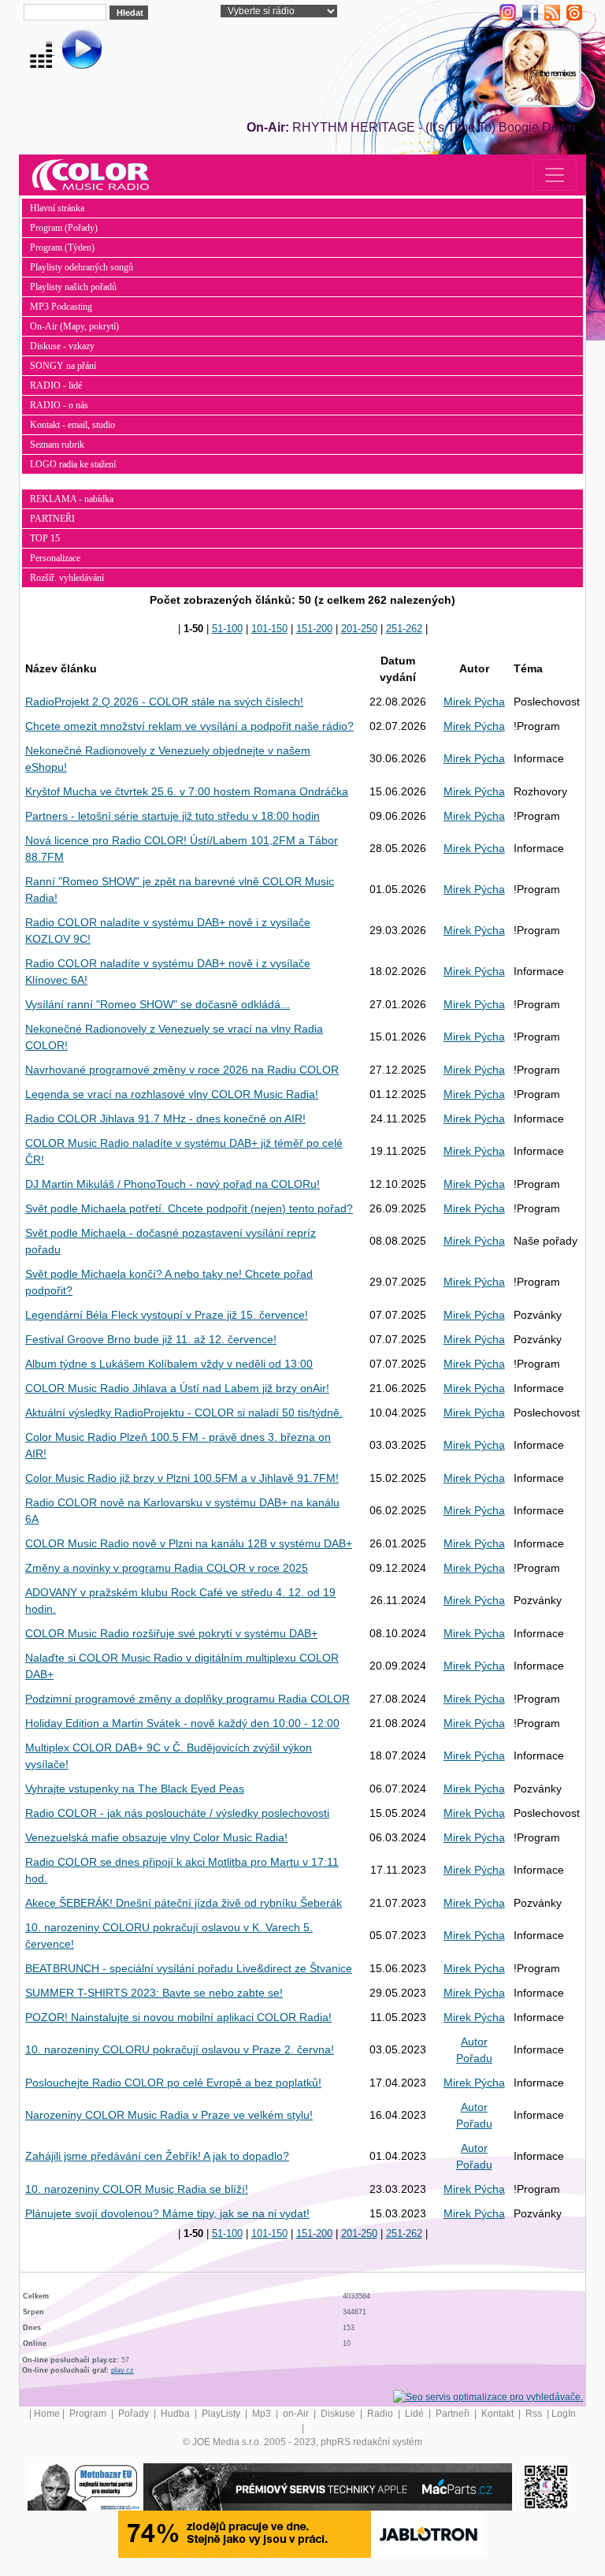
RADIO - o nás (59, 405)
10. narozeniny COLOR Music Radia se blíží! (137, 2189)
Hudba (176, 2414)
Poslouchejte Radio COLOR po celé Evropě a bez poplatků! (173, 2083)
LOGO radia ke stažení (73, 464)
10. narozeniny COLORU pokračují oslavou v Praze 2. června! (180, 2049)
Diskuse (339, 2414)
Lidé (416, 2414)
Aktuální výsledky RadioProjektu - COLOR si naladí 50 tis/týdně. (184, 1413)
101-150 (269, 629)
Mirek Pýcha (474, 702)
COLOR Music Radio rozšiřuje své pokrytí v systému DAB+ (171, 1633)
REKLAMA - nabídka (72, 499)
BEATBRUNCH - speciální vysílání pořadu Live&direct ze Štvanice (189, 1968)
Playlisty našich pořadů (73, 287)
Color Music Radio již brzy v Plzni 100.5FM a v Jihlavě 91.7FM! (182, 1478)
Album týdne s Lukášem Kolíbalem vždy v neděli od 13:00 (169, 1364)
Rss (535, 2414)
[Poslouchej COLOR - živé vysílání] (69, 51)
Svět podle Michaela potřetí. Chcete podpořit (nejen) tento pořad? (189, 1208)
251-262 (404, 629)
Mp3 (263, 2414)
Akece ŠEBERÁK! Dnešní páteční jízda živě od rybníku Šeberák (184, 1903)
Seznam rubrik (57, 445)
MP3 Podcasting (61, 307)
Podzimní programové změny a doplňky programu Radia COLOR (187, 1699)
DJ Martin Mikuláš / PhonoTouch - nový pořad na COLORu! (173, 1184)
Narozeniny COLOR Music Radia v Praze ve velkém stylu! (169, 2115)
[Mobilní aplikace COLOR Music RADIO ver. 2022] (546, 2486)
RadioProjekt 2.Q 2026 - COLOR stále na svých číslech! (164, 702)
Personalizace (55, 558)
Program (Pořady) (64, 228)
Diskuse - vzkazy (62, 346)
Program (89, 2414)
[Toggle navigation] (555, 175)
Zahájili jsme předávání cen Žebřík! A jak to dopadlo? (157, 2156)
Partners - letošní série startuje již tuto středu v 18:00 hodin (173, 816)
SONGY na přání (63, 366)
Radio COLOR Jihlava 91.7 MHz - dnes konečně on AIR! (165, 1119)
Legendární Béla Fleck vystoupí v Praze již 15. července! (167, 1315)
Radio (381, 2414)
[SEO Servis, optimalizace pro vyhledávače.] (488, 2396)
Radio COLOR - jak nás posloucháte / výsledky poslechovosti (177, 1813)
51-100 (227, 629)
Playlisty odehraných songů (82, 267)
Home (47, 2414)
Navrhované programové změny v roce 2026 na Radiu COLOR (182, 1070)
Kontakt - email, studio (72, 425)
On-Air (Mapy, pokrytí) (74, 326)
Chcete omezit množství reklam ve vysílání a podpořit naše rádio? (189, 726)
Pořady (135, 2414)
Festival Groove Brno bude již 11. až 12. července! (151, 1339)
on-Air (297, 2414)
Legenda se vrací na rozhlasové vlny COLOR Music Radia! (172, 1094)
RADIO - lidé (56, 385)
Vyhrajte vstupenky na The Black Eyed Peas (135, 1789)
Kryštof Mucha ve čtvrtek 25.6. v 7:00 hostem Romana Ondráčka (187, 791)
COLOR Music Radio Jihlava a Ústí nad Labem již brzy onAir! (177, 1388)
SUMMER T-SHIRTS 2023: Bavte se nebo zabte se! (154, 1993)
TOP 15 (45, 538)
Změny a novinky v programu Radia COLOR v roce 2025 (167, 1568)
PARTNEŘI (52, 519)
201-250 (359, 629)
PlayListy (222, 2414)
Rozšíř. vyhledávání (67, 578)
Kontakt (499, 2414)
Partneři (454, 2414)
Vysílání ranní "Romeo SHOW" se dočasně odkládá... (158, 1004)
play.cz (122, 2370)
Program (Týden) (62, 248)
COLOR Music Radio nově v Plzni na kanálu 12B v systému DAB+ (189, 1543)
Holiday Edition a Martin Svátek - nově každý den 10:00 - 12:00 (182, 1723)
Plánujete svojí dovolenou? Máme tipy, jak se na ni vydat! (167, 2213)
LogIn (564, 2414)
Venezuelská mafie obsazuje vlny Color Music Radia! (156, 1837)
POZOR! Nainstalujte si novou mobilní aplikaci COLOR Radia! (178, 2017)
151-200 (314, 629)
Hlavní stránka (57, 208)
